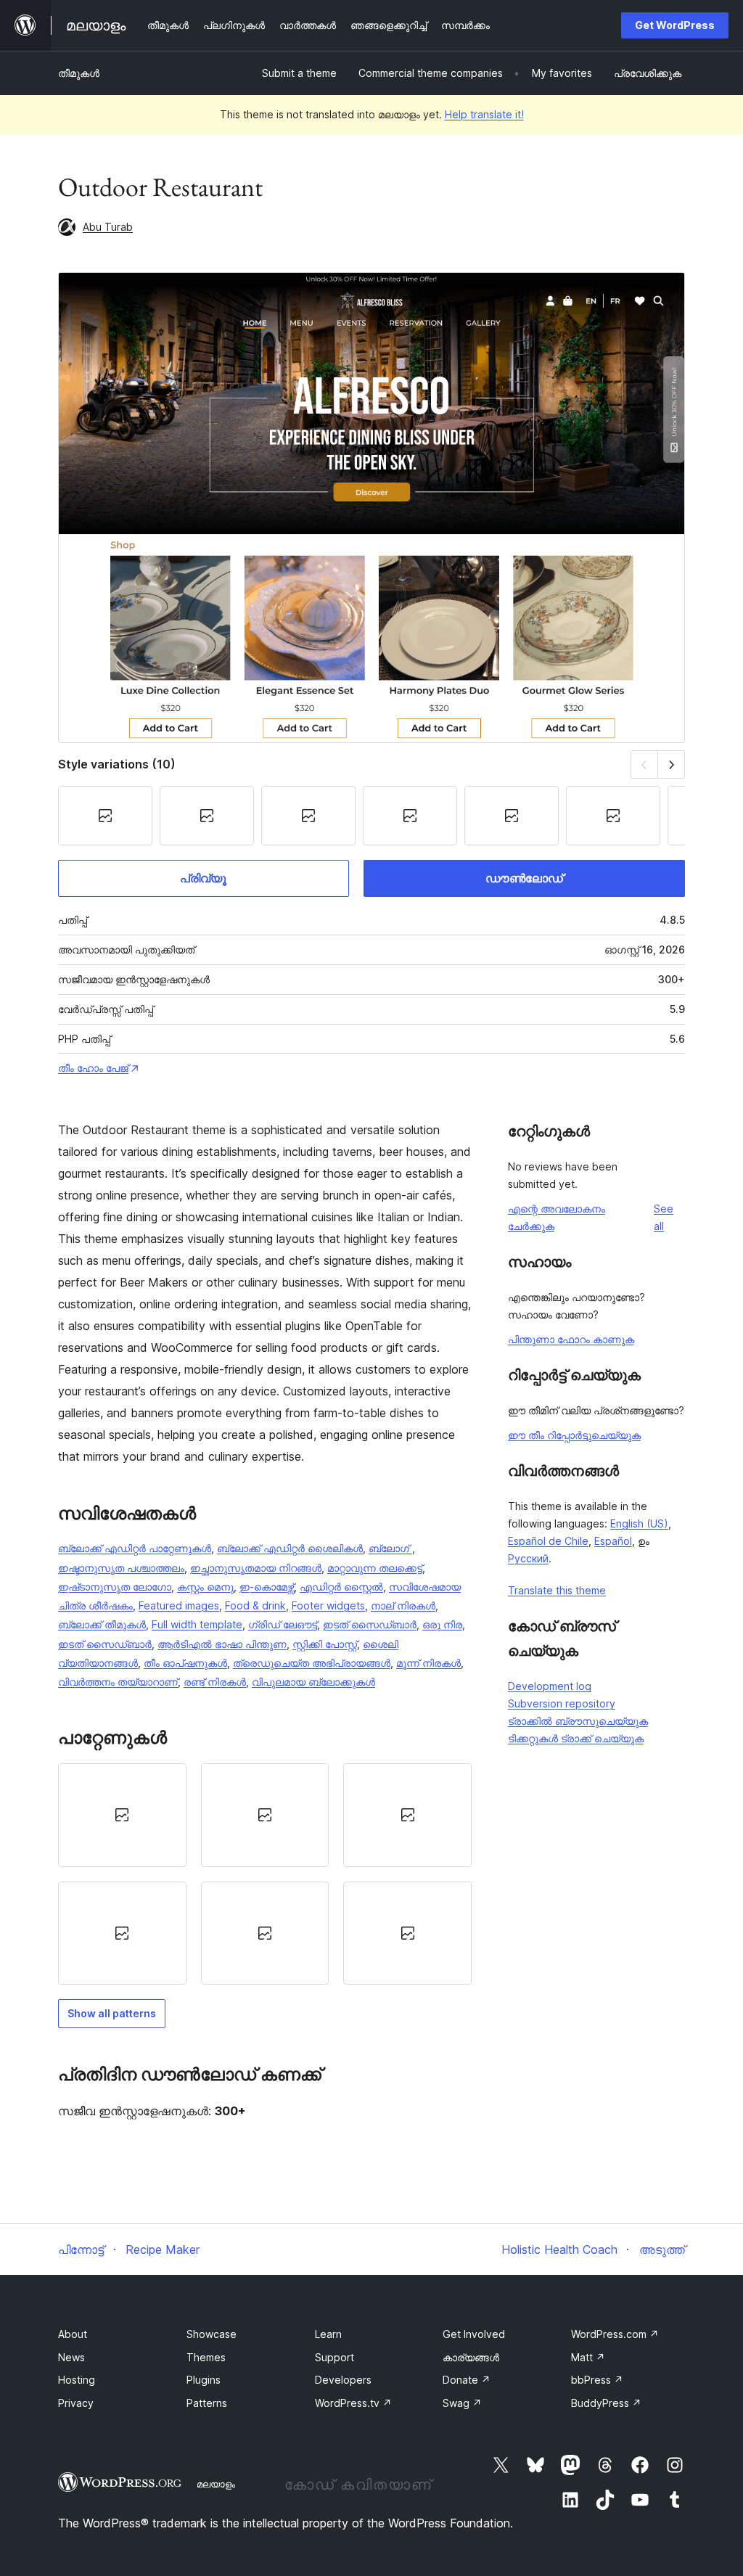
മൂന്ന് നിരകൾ (428, 1663)
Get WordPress (675, 25)
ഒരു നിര (442, 1624)
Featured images (179, 1605)
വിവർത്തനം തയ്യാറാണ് (118, 1682)
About (73, 2334)
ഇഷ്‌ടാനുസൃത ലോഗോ (115, 1587)
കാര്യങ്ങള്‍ (471, 2357)
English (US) (639, 1523)
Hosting (77, 2380)
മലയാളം (216, 2484)
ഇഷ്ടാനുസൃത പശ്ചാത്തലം (121, 1568)
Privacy (76, 2403)
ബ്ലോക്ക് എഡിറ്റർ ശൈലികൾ (290, 1548)
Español (613, 1541)
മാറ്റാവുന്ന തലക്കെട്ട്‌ (375, 1568)
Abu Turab (108, 227)
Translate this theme (557, 1590)
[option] (122, 1815)
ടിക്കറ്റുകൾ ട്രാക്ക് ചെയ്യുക (576, 1738)
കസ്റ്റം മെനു (205, 1587)
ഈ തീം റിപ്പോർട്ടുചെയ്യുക (574, 1435)
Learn (328, 2334)
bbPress (597, 2380)
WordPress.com (615, 2334)
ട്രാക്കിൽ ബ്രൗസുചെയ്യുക (578, 1721)
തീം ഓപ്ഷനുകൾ (185, 1663)
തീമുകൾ (79, 73)
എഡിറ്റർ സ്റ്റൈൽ (341, 1587)
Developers (343, 2380)
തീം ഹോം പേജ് (93, 1068)
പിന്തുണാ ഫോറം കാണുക (571, 1339)
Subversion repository (562, 1703)
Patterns (207, 2403)
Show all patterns (112, 2013)
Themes (206, 2357)
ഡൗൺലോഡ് (524, 878)
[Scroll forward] (672, 764)
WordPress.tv (353, 2403)
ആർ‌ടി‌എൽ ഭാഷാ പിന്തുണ (222, 1644)
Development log (550, 1686)
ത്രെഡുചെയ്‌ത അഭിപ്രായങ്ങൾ (312, 1663)
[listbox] (265, 1874)
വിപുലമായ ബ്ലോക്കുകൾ (313, 1682)
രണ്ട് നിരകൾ (215, 1682)
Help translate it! (484, 114)
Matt (588, 2357)
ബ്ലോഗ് (390, 1548)
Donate (467, 2380)
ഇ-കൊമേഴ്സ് (267, 1587)
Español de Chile (548, 1541)
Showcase (212, 2334)
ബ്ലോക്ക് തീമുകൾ (102, 1624)
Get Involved (474, 2334)
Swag (462, 2403)
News (71, 2357)
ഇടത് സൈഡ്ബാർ (370, 1624)
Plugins (204, 2380)
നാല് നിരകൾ (403, 1605)
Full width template (197, 1624)
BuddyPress (606, 2403)
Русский (528, 1558)
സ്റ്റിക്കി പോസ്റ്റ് (325, 1644)
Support (334, 2357)
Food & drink (255, 1605)
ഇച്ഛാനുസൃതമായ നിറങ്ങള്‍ (256, 1568)
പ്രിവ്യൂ (203, 878)
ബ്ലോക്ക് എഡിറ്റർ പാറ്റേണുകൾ (135, 1548)
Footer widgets (328, 1605)
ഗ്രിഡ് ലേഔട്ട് (283, 1624)
